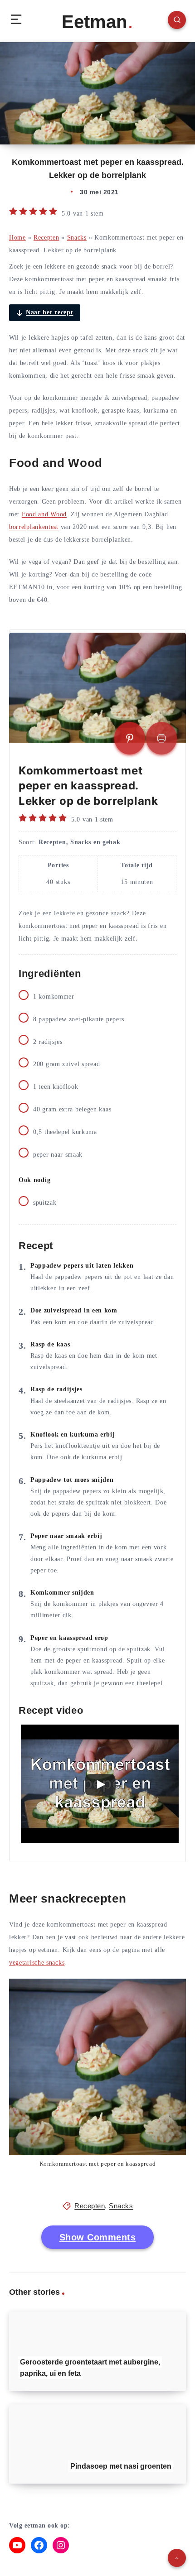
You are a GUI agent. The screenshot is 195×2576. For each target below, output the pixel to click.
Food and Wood (44, 514)
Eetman (94, 22)
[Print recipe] (161, 738)
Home (17, 238)
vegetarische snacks (37, 1963)
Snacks (77, 238)
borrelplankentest (34, 527)
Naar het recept (50, 312)
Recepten (46, 238)
